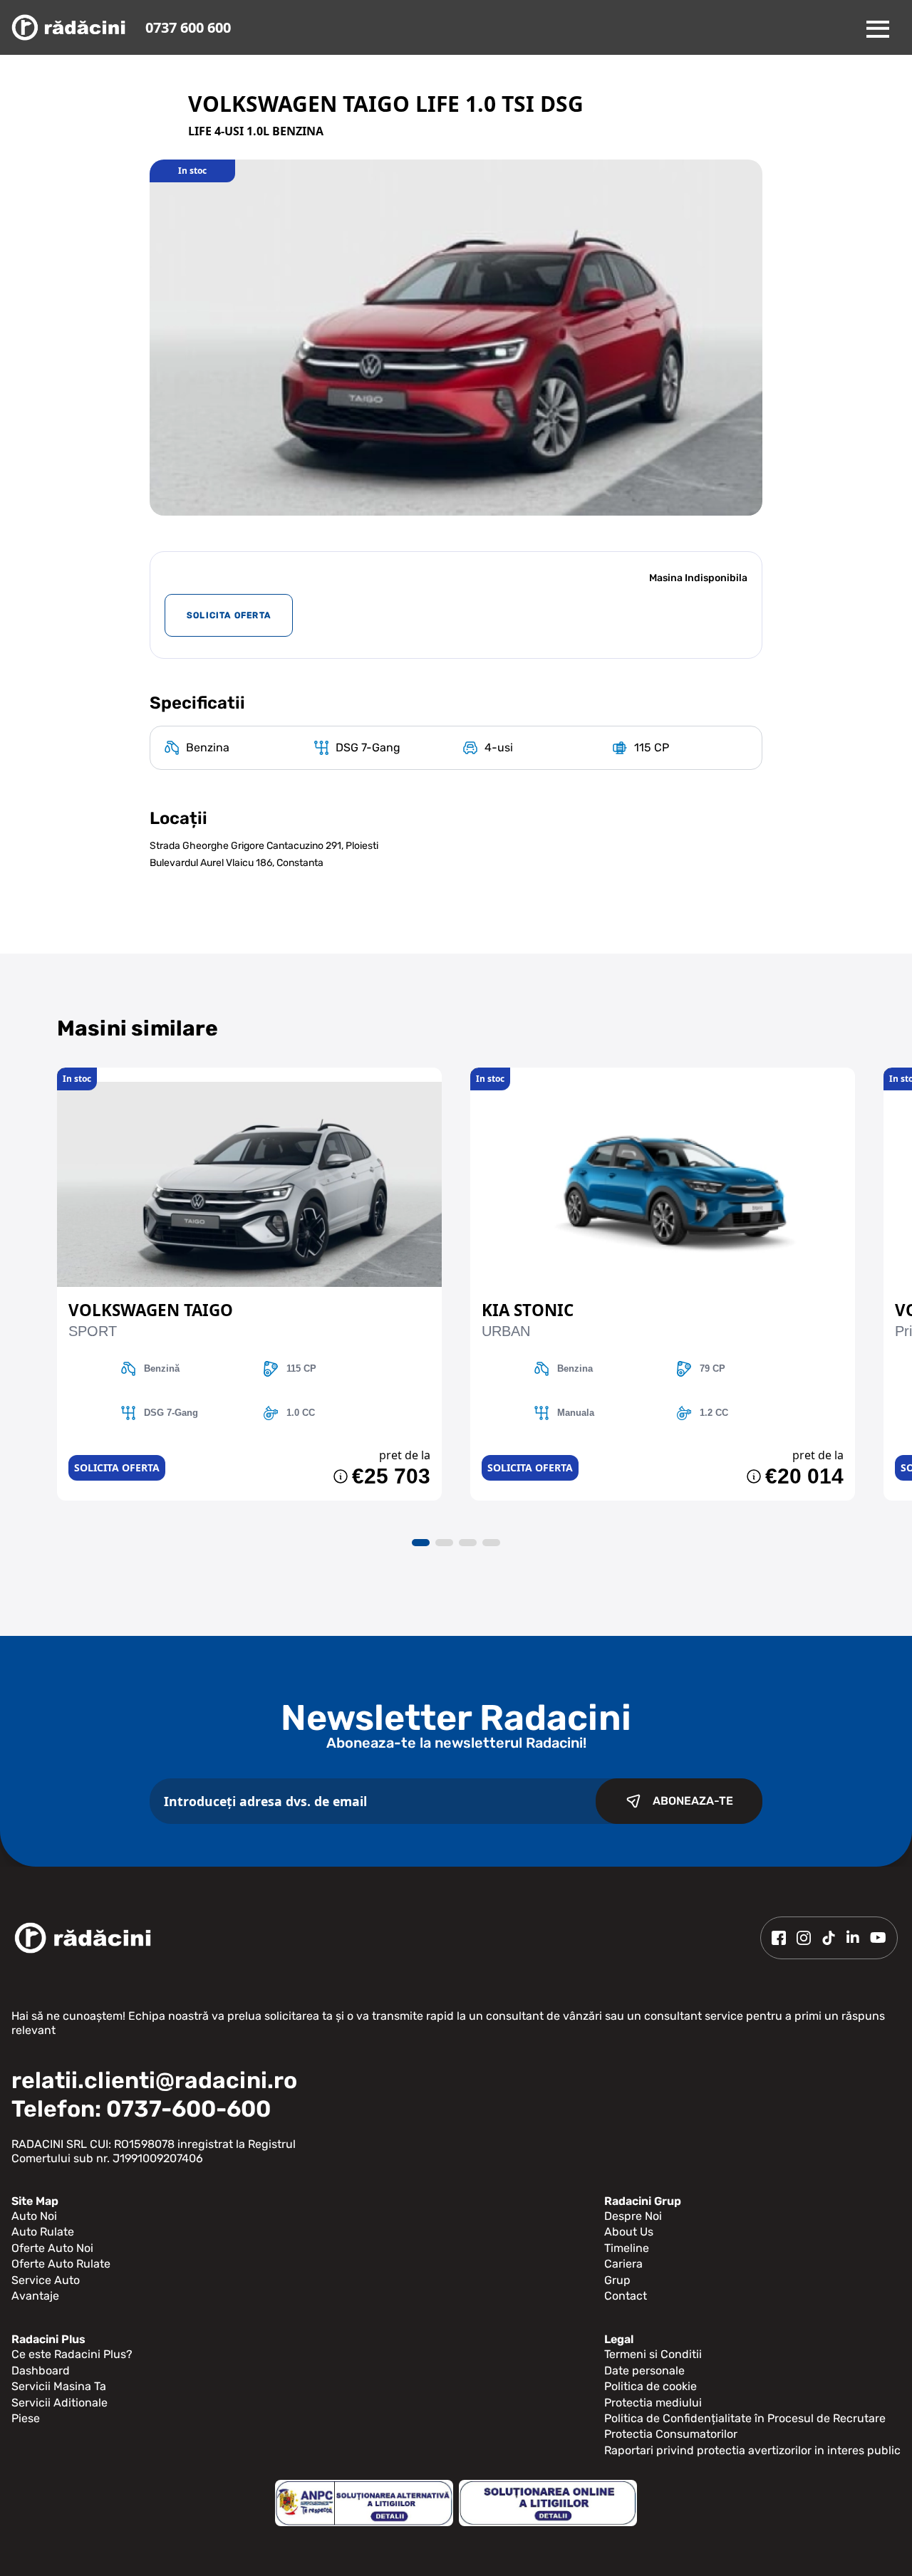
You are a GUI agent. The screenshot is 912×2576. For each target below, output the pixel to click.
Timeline (627, 2248)
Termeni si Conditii (653, 2354)
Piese (26, 2418)
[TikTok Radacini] (829, 1938)
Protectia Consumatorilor (671, 2434)
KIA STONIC (528, 1310)
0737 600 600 (188, 27)
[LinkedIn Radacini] (853, 1938)
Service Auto (46, 2280)
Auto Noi (34, 2216)
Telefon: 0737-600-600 (141, 2109)
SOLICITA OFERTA (229, 615)
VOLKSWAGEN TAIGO (151, 1310)
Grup (617, 2280)
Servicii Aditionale (59, 2403)
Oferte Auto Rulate (61, 2264)
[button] (421, 1543)
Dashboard (41, 2371)
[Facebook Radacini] (779, 1938)
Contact (626, 2296)
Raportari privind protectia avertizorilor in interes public (752, 2450)
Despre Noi (633, 2216)
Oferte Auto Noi (52, 2248)
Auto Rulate (43, 2232)
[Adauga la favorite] (249, 1075)
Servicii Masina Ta (59, 2386)
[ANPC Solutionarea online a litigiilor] (548, 2503)
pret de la (405, 1455)
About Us (629, 2232)
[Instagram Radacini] (804, 1938)
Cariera (623, 2264)
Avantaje (35, 2296)
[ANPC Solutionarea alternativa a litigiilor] (364, 2503)
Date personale (644, 2371)
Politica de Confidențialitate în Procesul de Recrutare (745, 2418)
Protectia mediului (653, 2403)
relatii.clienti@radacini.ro (154, 2080)
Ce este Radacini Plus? (72, 2354)
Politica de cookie (651, 2386)
